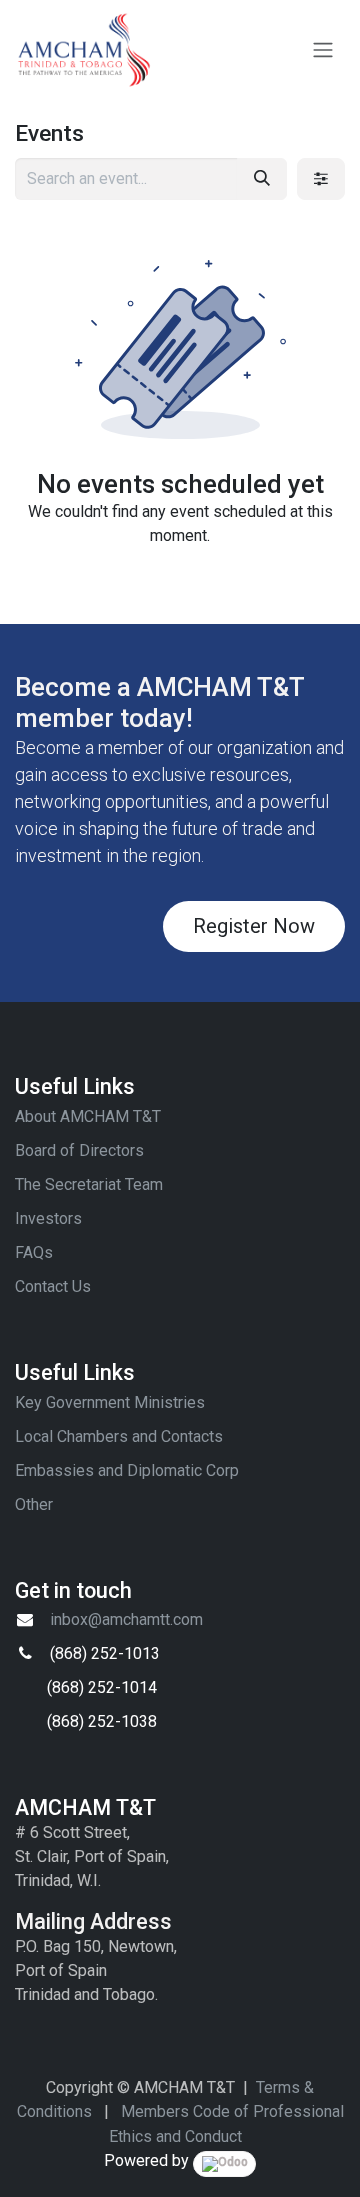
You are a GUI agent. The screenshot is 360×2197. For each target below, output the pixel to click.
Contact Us (53, 1286)
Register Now (254, 926)
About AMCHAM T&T (88, 1116)
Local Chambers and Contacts (119, 1436)
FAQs (34, 1252)
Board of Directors (79, 1150)
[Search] (262, 179)
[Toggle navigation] (323, 50)
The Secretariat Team (89, 1184)
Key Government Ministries (110, 1402)
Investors (48, 1218)
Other (34, 1504)
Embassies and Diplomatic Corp (127, 1470)
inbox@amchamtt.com (126, 1619)
